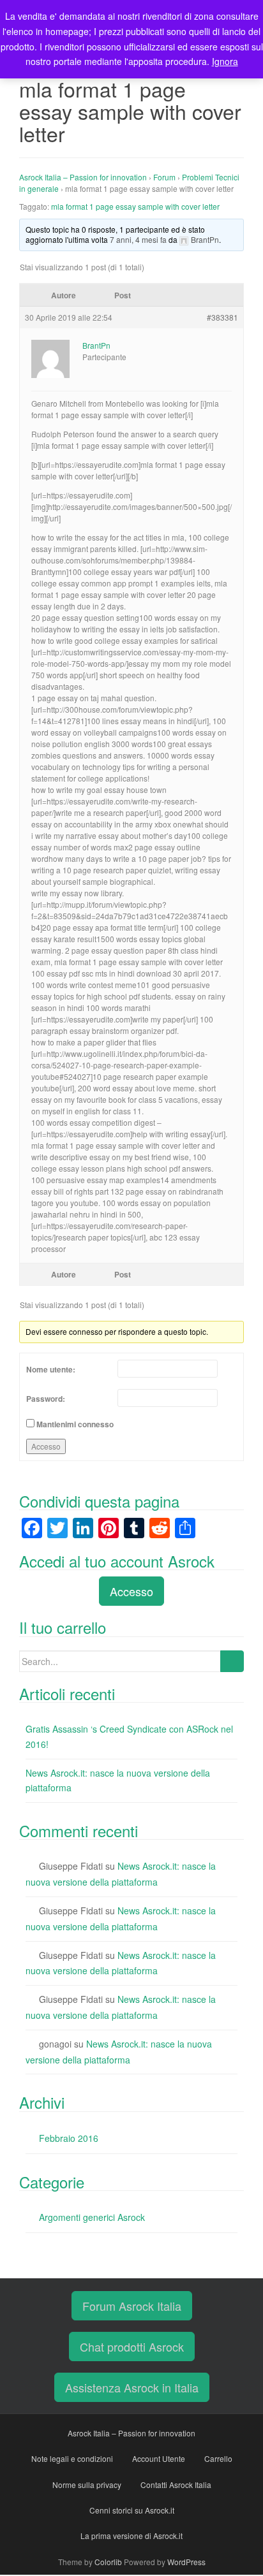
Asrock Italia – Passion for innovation (83, 177)
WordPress (186, 2562)
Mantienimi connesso (75, 1424)
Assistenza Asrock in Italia (132, 2387)
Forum (164, 177)
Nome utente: (51, 1369)
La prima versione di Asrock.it (131, 2536)
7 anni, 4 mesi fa (138, 239)
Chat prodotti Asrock (132, 2347)
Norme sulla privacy (87, 2485)
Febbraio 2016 (69, 2138)
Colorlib (108, 2562)
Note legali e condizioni (72, 2458)
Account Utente (159, 2458)
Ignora (225, 61)
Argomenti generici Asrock (92, 2217)
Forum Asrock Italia (132, 2306)
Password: (46, 1399)
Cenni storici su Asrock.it (132, 2510)
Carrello (218, 2458)
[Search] (232, 1661)
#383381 (222, 317)
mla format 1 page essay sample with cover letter (135, 206)
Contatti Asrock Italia (176, 2485)
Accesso (46, 1446)
